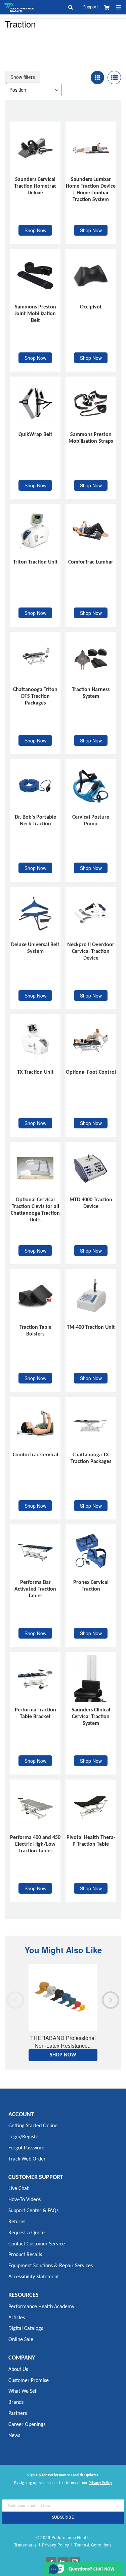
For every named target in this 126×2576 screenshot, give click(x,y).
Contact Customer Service (37, 2244)
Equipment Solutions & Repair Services (51, 2266)
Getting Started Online (33, 2126)
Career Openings (27, 2425)
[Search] (74, 7)
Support (91, 7)
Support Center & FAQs (33, 2211)
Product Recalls (25, 2255)
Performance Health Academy (41, 2307)
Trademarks (25, 2545)
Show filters (23, 77)
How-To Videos (25, 2200)
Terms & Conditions (93, 2545)
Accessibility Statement (34, 2277)
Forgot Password (26, 2148)
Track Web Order (27, 2159)
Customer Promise (29, 2381)
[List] (114, 78)
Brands (16, 2402)
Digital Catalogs (26, 2329)
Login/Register (24, 2137)
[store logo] (19, 7)
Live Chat (18, 2189)
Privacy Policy (100, 2483)
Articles (17, 2318)
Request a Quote (27, 2233)
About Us (18, 2370)
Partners (18, 2414)
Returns (17, 2222)
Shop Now (35, 230)
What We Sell (23, 2391)
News (14, 2436)
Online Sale (21, 2340)
